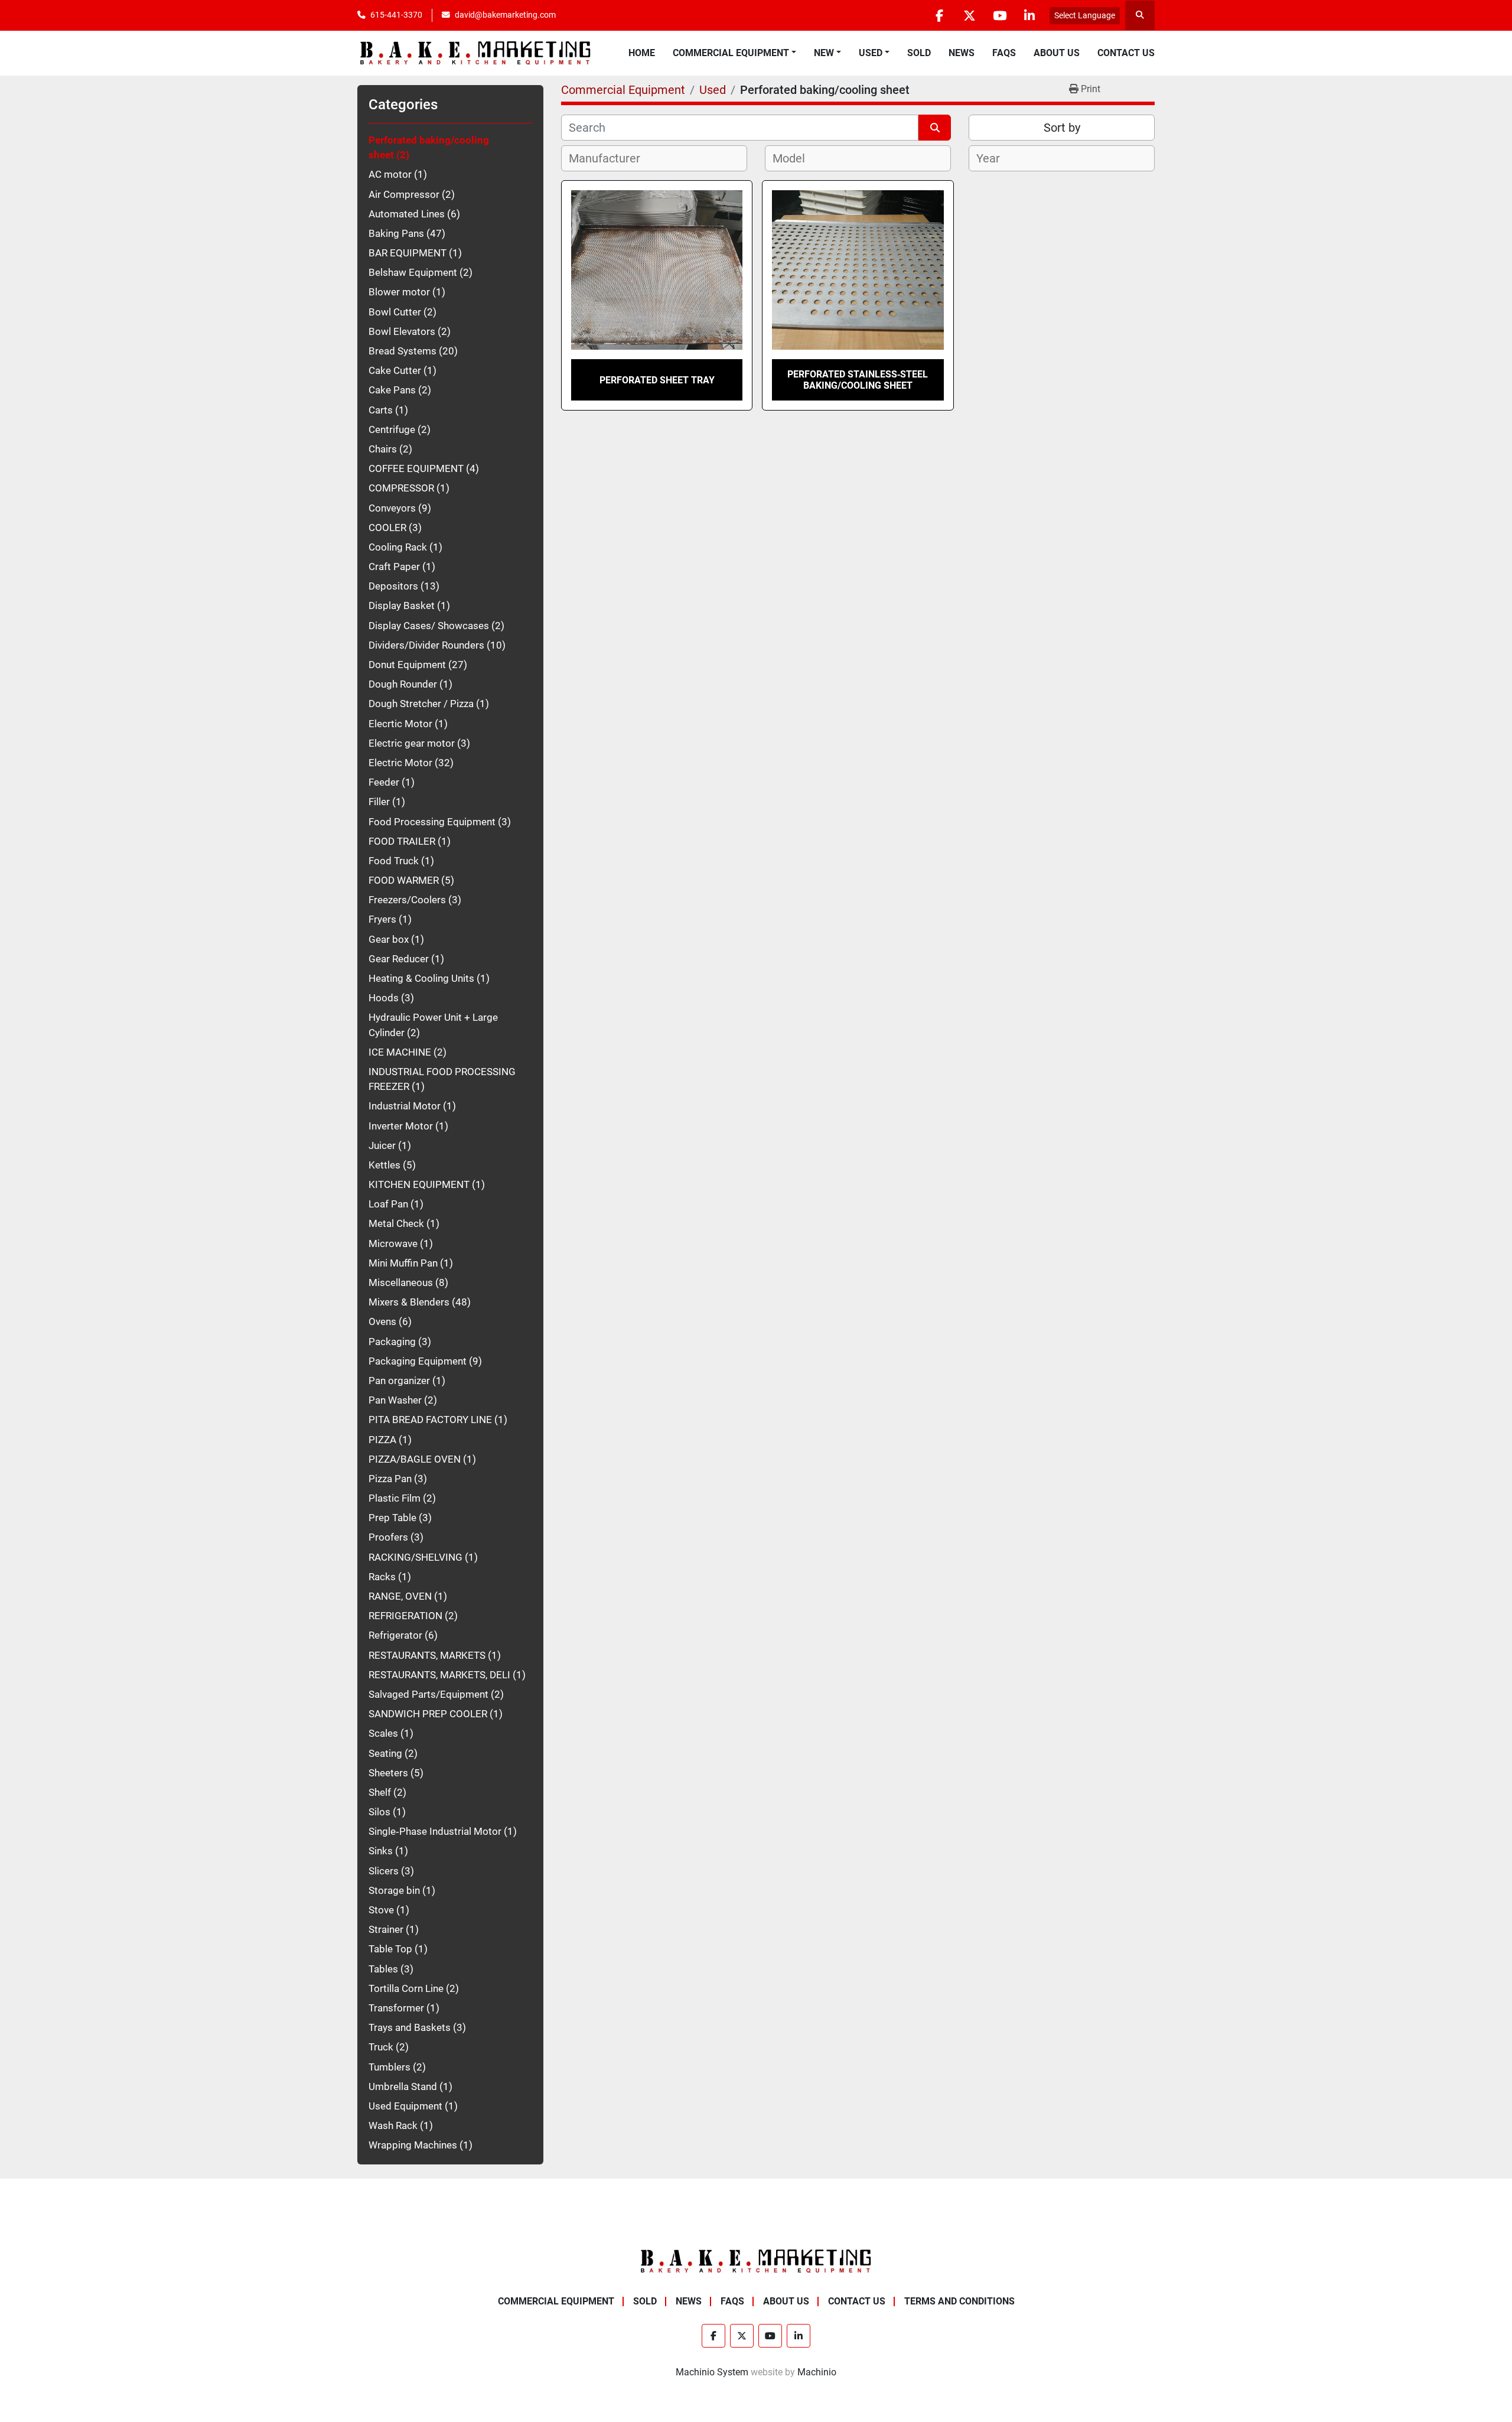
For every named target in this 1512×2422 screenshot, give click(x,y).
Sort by (1062, 128)
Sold (919, 53)
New (824, 53)
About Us (1057, 53)
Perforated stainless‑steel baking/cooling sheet (858, 380)
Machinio (817, 2372)
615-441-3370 (396, 15)
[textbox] (611, 158)
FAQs (1004, 53)
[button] (734, 53)
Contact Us (1126, 53)
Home (642, 53)
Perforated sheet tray (657, 380)
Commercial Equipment (731, 53)
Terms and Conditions (959, 2301)
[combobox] (654, 158)
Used (871, 53)
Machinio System (712, 2372)
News (962, 53)
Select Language (1085, 15)
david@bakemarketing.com (505, 15)
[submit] (935, 128)
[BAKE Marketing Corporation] (756, 2260)
